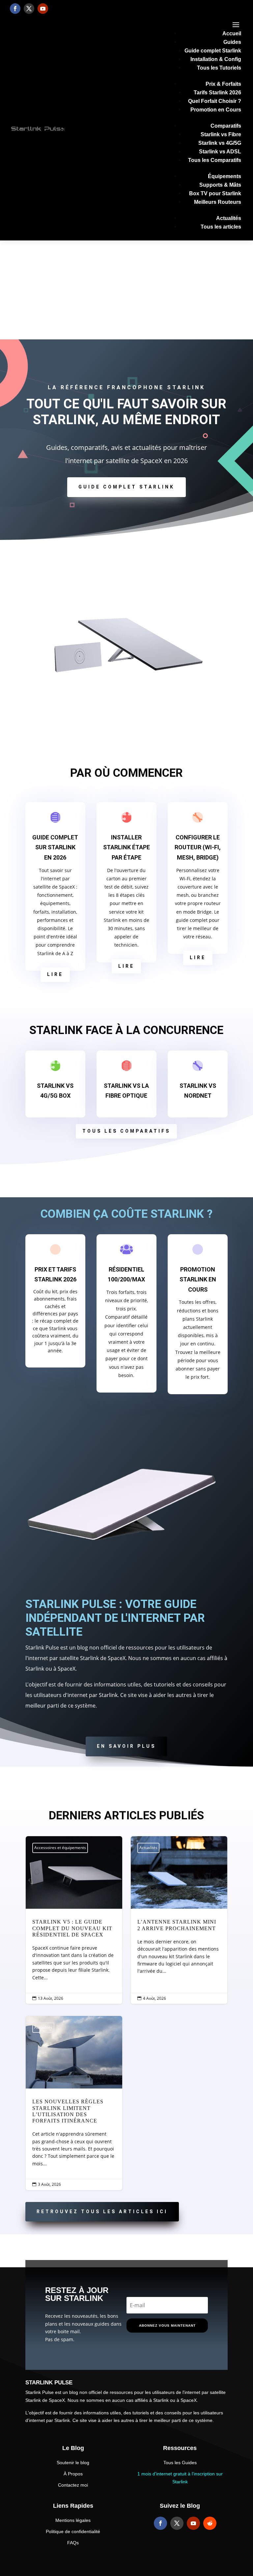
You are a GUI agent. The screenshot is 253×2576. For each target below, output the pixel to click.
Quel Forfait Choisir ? (215, 101)
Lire (55, 974)
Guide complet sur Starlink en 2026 (55, 847)
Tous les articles (221, 227)
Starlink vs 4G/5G (220, 143)
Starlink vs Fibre (221, 134)
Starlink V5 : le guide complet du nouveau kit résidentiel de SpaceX (74, 1920)
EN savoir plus (126, 1746)
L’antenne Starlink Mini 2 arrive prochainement (179, 1920)
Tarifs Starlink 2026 (217, 93)
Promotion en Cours (216, 110)
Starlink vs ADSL (220, 152)
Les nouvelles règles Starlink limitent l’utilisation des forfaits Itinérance (74, 2103)
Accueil (232, 33)
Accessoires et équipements (60, 1848)
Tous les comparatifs (126, 1131)
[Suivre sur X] (29, 9)
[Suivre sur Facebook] (15, 9)
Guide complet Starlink (213, 51)
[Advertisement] (126, 290)
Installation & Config (216, 59)
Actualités (229, 218)
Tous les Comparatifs (215, 160)
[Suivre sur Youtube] (43, 9)
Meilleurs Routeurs (218, 202)
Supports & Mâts (220, 185)
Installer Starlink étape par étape (126, 847)
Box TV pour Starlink (215, 193)
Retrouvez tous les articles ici (102, 2212)
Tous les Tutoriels (219, 68)
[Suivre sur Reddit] (210, 2523)
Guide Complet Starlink (126, 487)
